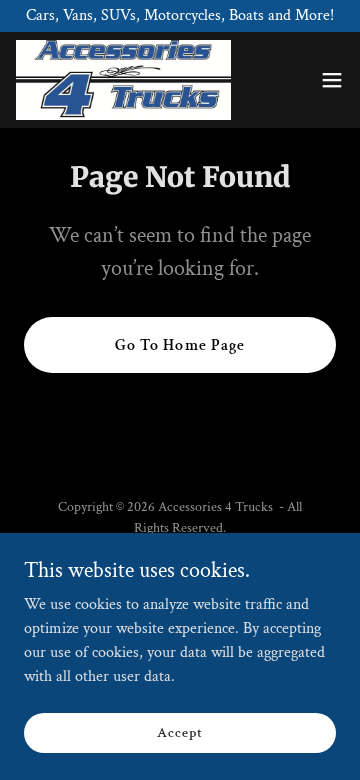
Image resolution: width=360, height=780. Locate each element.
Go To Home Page (179, 345)
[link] (123, 80)
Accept (179, 732)
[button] (332, 80)
